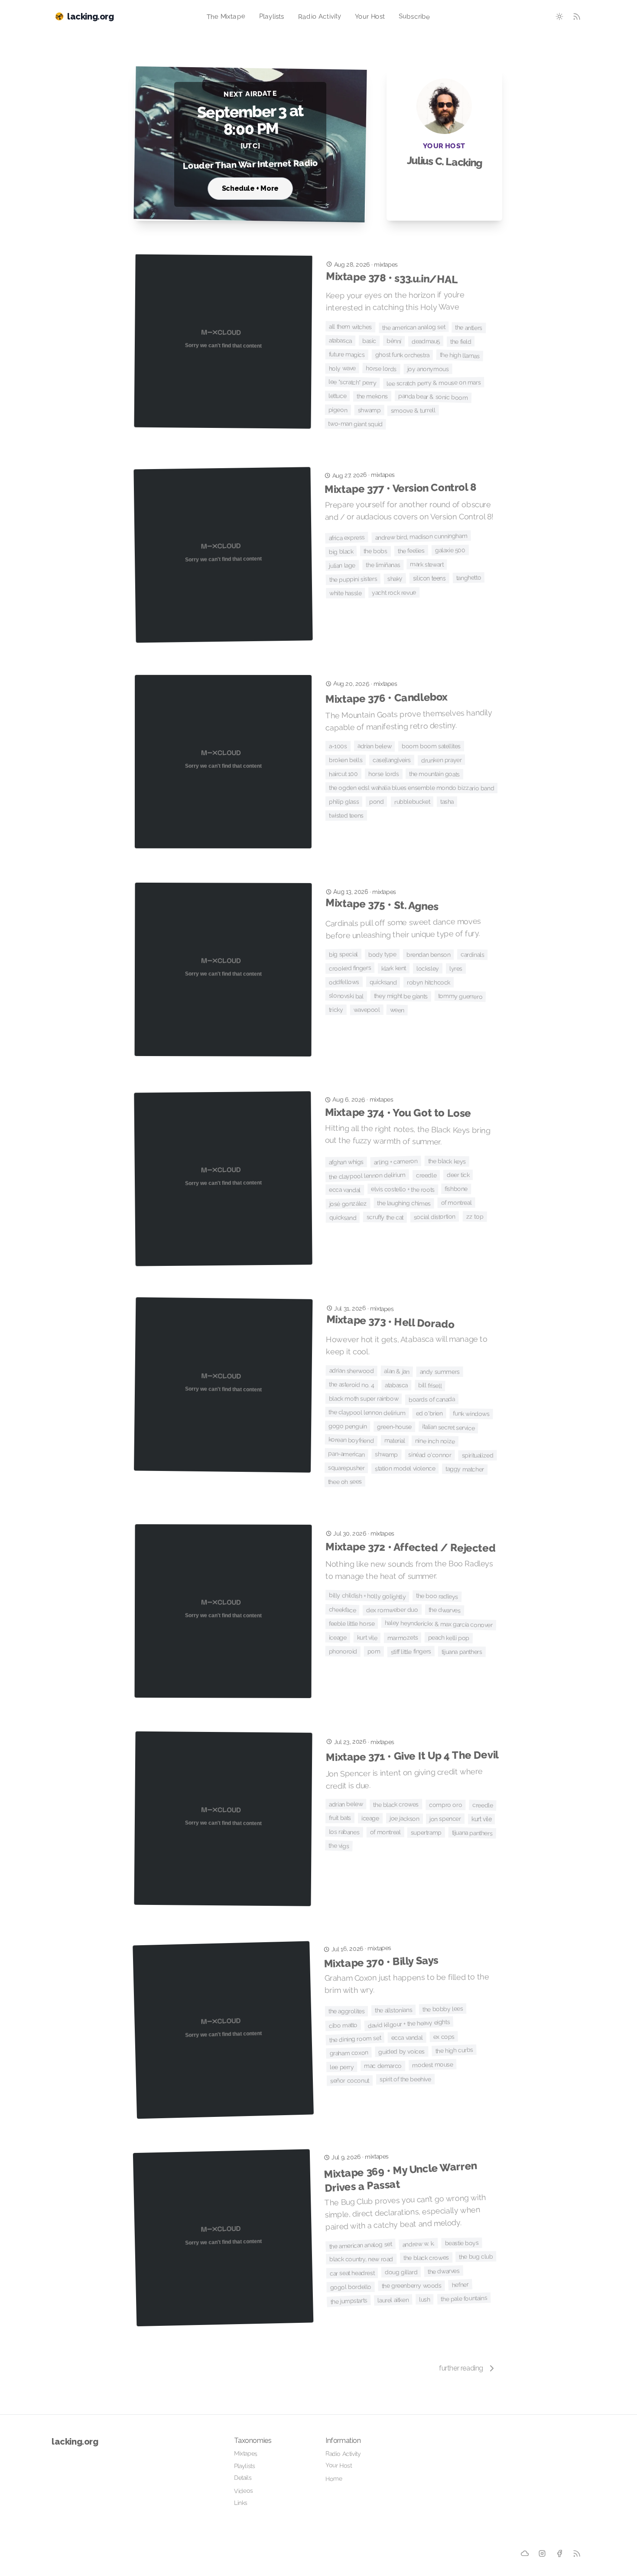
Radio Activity (319, 16)
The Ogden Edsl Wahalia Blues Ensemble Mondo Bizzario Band (411, 788)
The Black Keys (447, 1161)
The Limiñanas (383, 565)
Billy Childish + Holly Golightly (367, 1596)
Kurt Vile (367, 1638)
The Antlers (469, 328)
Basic (369, 341)
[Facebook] (560, 2554)
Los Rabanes (344, 1832)
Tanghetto (469, 578)
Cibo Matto (343, 2025)
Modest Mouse (433, 2064)
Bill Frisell (430, 1386)
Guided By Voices (402, 2052)
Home (334, 2479)
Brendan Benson (428, 955)
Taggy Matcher (465, 1469)
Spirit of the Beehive (405, 2079)
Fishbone (456, 1189)
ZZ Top (474, 1217)
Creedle (426, 1175)
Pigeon (338, 410)
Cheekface (343, 1610)
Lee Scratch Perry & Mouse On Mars (434, 383)
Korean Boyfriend (351, 1440)
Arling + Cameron (396, 1162)
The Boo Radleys (437, 1596)
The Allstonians (393, 2010)
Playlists (272, 16)
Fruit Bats (340, 1818)
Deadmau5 (426, 341)
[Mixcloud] (525, 2553)
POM (374, 1651)
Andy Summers (440, 1372)
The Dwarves (445, 1610)
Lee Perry (342, 2067)
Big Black (341, 551)
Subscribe (414, 16)
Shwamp (369, 410)
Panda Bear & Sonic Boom (433, 397)
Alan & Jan (396, 1371)
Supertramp (426, 1833)
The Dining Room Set (355, 2039)
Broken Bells (346, 760)
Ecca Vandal (345, 1190)
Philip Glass (344, 802)
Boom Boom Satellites (431, 746)
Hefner (460, 2285)
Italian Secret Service (448, 1427)
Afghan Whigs (346, 1162)
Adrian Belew (374, 746)
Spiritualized (477, 1456)
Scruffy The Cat (385, 1217)
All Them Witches (350, 327)
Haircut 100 (343, 774)
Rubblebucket (412, 802)
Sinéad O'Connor (430, 1455)
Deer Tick (458, 1175)
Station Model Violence (405, 1469)
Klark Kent (394, 968)
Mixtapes (246, 2454)
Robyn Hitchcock (429, 982)
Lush (424, 2299)
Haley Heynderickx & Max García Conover (439, 1624)
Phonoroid (343, 1652)
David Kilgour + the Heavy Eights (409, 2023)
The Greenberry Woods (412, 2286)
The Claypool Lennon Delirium (367, 1176)
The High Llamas (459, 355)
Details (243, 2478)
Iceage (338, 1638)
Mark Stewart (427, 564)
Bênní (394, 341)
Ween (397, 1010)
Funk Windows (471, 1414)
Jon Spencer (445, 1819)
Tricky (336, 1010)
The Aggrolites (346, 2011)
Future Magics (347, 354)
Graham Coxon (349, 2053)
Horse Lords (382, 368)
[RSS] (577, 2553)
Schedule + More (250, 188)
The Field (461, 341)
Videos (244, 2491)
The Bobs (375, 551)
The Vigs (339, 1846)
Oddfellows (344, 982)
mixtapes (386, 264)
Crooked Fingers (350, 968)
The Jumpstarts (349, 2301)
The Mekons (372, 396)
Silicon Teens (429, 578)
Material (394, 1440)
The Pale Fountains (464, 2298)
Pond (377, 802)
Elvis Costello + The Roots (403, 1189)
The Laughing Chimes (404, 1203)
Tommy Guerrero (460, 996)
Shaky (395, 579)
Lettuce (337, 396)
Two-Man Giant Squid (355, 424)
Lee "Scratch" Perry (353, 382)
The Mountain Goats (434, 774)
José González (348, 1204)
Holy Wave (342, 368)
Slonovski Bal (346, 996)
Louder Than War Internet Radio (250, 164)
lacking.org (75, 2442)
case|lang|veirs (392, 760)
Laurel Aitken (393, 2300)
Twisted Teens (346, 815)
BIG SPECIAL (343, 954)
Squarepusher (346, 1468)
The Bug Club (476, 2257)
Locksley (428, 968)
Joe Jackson (405, 1818)
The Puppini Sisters (353, 579)
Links (241, 2503)
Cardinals (473, 954)
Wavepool (366, 1010)
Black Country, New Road (361, 2259)
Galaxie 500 (450, 550)
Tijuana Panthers (462, 1652)
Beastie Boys (461, 2243)
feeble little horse (352, 1624)
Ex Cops (444, 2036)
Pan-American (346, 1454)
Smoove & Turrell (413, 410)
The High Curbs (454, 2050)
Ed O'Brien (429, 1413)
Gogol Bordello (351, 2287)
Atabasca (340, 341)
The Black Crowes (396, 1805)
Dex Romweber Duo (392, 1610)
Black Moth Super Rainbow (364, 1399)
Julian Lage (342, 566)
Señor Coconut (350, 2080)
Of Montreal (457, 1203)
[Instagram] (542, 2553)
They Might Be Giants (401, 996)
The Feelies (411, 551)
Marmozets (403, 1637)
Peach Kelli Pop (449, 1638)
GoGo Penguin (348, 1426)
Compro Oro (445, 1805)
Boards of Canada (432, 1399)
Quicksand (383, 982)
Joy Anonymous (428, 369)
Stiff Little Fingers (411, 1652)
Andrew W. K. (418, 2244)
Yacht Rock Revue (394, 592)
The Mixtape (226, 16)
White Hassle (345, 593)
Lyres (456, 968)
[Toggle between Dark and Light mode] (559, 16)
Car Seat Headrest (352, 2273)
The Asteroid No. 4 (352, 1385)
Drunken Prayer (442, 760)
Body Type (382, 954)
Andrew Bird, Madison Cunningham (421, 537)
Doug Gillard (401, 2272)
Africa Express (347, 538)
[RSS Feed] (577, 16)
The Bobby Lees (443, 2009)
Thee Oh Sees (345, 1482)
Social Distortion (435, 1217)
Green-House (394, 1427)
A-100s (338, 746)
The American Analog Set (414, 327)
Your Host (370, 16)
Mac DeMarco (383, 2066)
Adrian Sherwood (352, 1371)
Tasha (447, 802)
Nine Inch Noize (435, 1441)
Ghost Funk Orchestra (402, 355)
